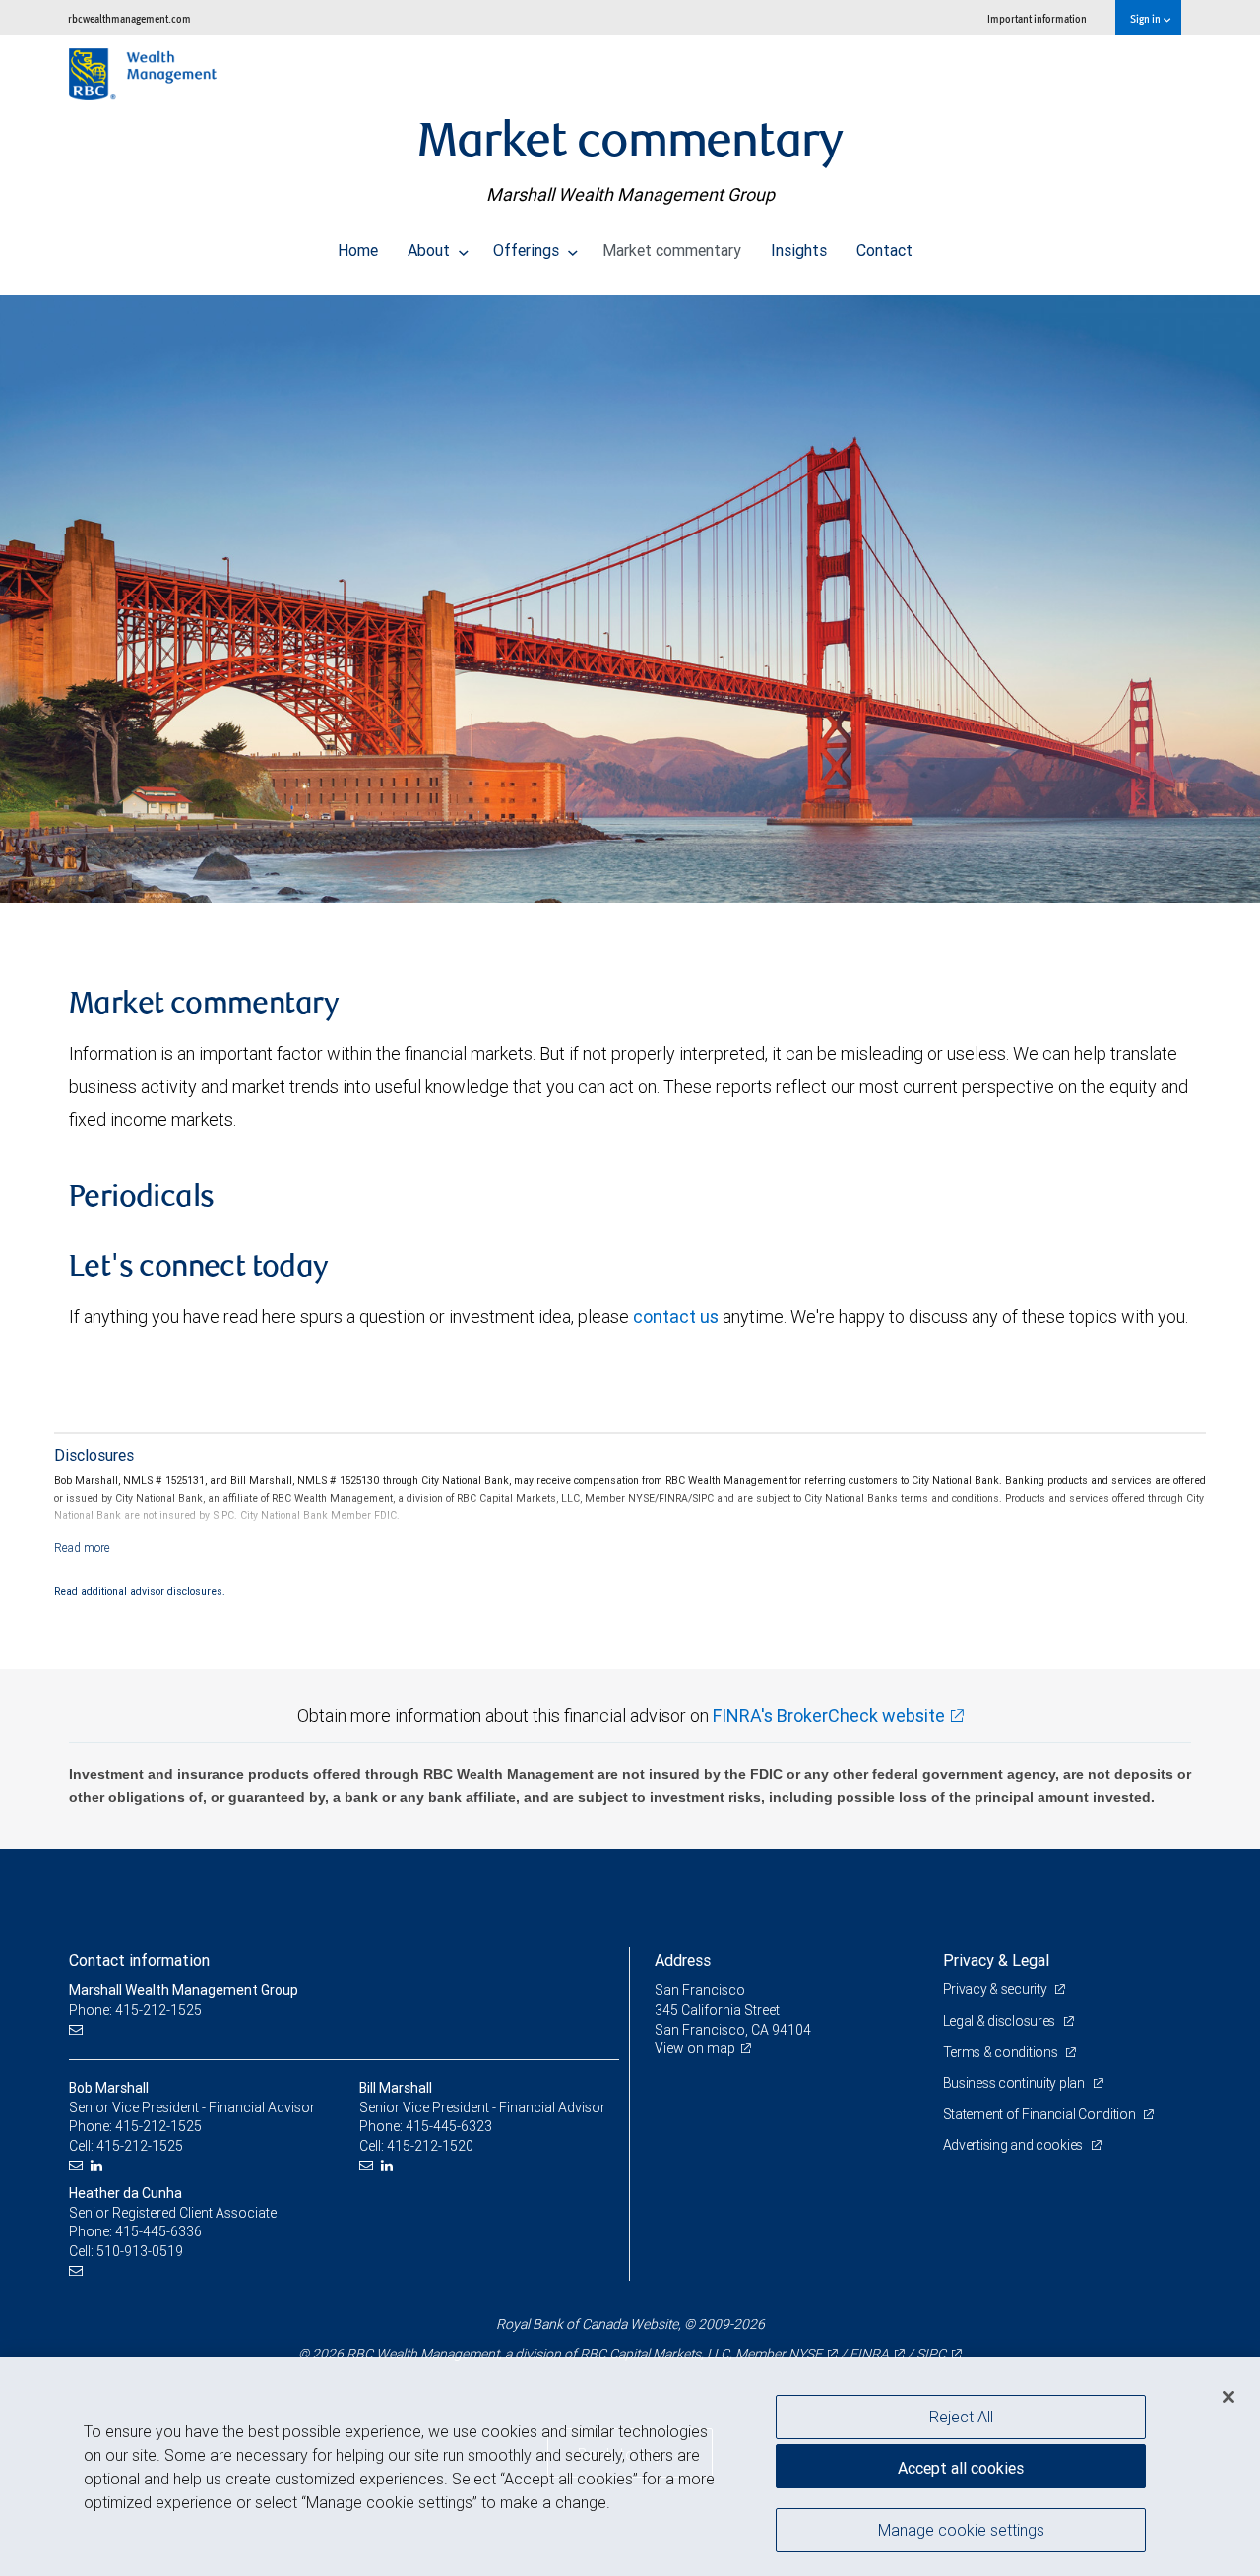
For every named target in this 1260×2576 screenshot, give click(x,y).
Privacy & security (997, 1989)
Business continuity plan (1015, 2083)
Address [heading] (683, 1960)
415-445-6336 (158, 2231)
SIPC (931, 2354)
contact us (676, 1317)
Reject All (961, 2417)
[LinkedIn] (99, 2166)
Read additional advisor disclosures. (140, 1591)
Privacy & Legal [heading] (996, 1960)
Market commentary (672, 250)
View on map (695, 2048)
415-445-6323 (449, 2126)
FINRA (869, 2354)
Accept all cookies (961, 2468)
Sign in (1146, 18)
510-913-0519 (140, 2251)
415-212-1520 (430, 2146)
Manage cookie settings (961, 2530)
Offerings (528, 250)
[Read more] (82, 1548)
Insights (799, 250)
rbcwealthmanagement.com (129, 18)
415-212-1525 (158, 2126)
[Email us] (78, 2030)
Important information (1037, 18)
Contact (884, 250)
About (431, 250)
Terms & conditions (1002, 2052)
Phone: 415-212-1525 (135, 2010)
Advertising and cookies (1014, 2145)
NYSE (805, 2354)
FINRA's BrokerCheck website (829, 1715)
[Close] (1228, 2397)
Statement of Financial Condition (1041, 2114)
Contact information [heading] (139, 1960)
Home (358, 250)
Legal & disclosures (1001, 2021)
